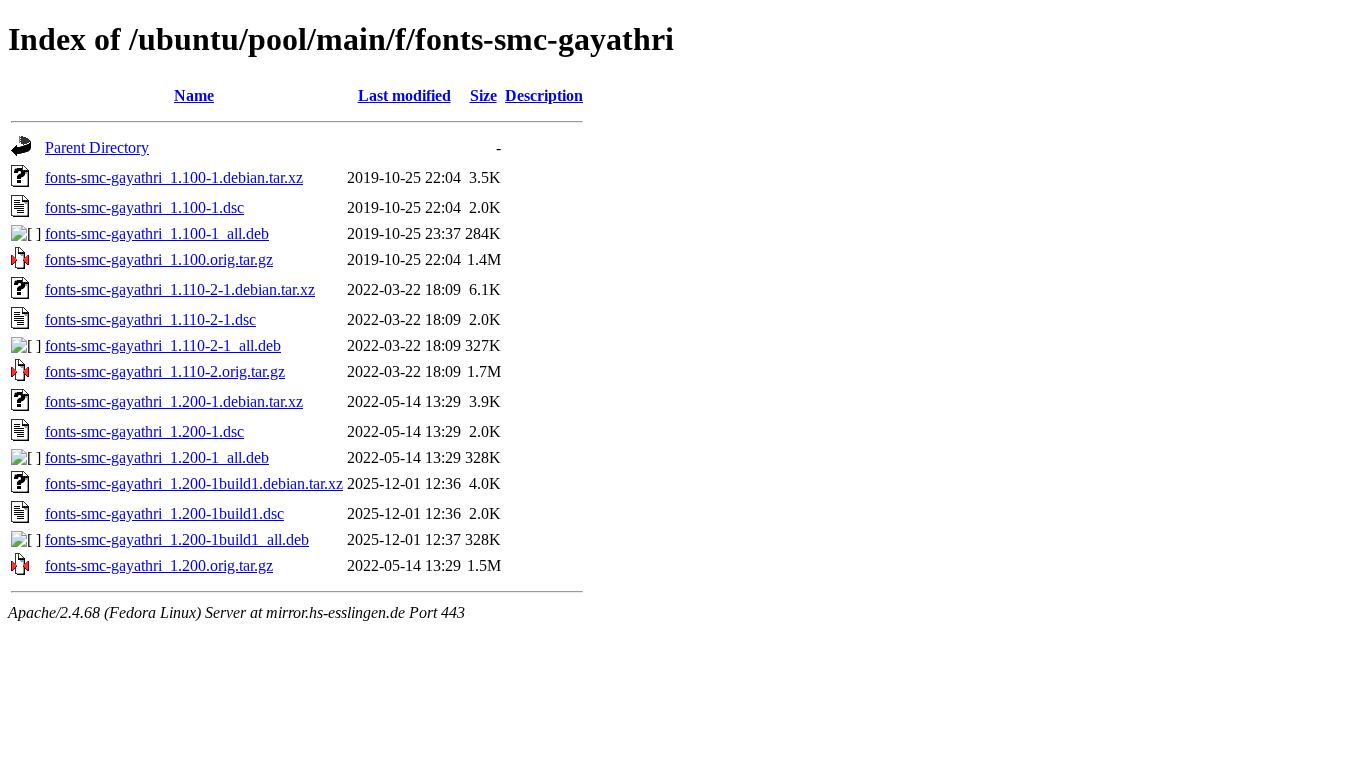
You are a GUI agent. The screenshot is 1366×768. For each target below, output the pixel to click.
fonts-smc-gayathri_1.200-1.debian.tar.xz (174, 401)
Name (194, 95)
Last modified (404, 95)
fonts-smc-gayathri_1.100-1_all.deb (157, 233)
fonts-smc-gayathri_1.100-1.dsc (144, 207)
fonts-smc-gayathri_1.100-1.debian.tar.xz (174, 177)
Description (544, 95)
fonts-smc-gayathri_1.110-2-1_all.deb (163, 345)
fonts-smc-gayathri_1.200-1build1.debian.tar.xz (194, 483)
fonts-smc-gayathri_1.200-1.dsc (144, 431)
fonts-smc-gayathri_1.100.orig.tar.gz (159, 259)
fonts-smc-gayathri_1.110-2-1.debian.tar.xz (180, 289)
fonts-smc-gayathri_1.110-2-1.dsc (150, 319)
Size (483, 95)
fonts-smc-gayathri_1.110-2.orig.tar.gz (165, 371)
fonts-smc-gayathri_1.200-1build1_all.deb (177, 539)
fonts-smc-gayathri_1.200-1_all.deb (157, 457)
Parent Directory (97, 147)
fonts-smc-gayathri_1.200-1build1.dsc (164, 513)
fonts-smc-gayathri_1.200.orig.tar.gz (159, 565)
